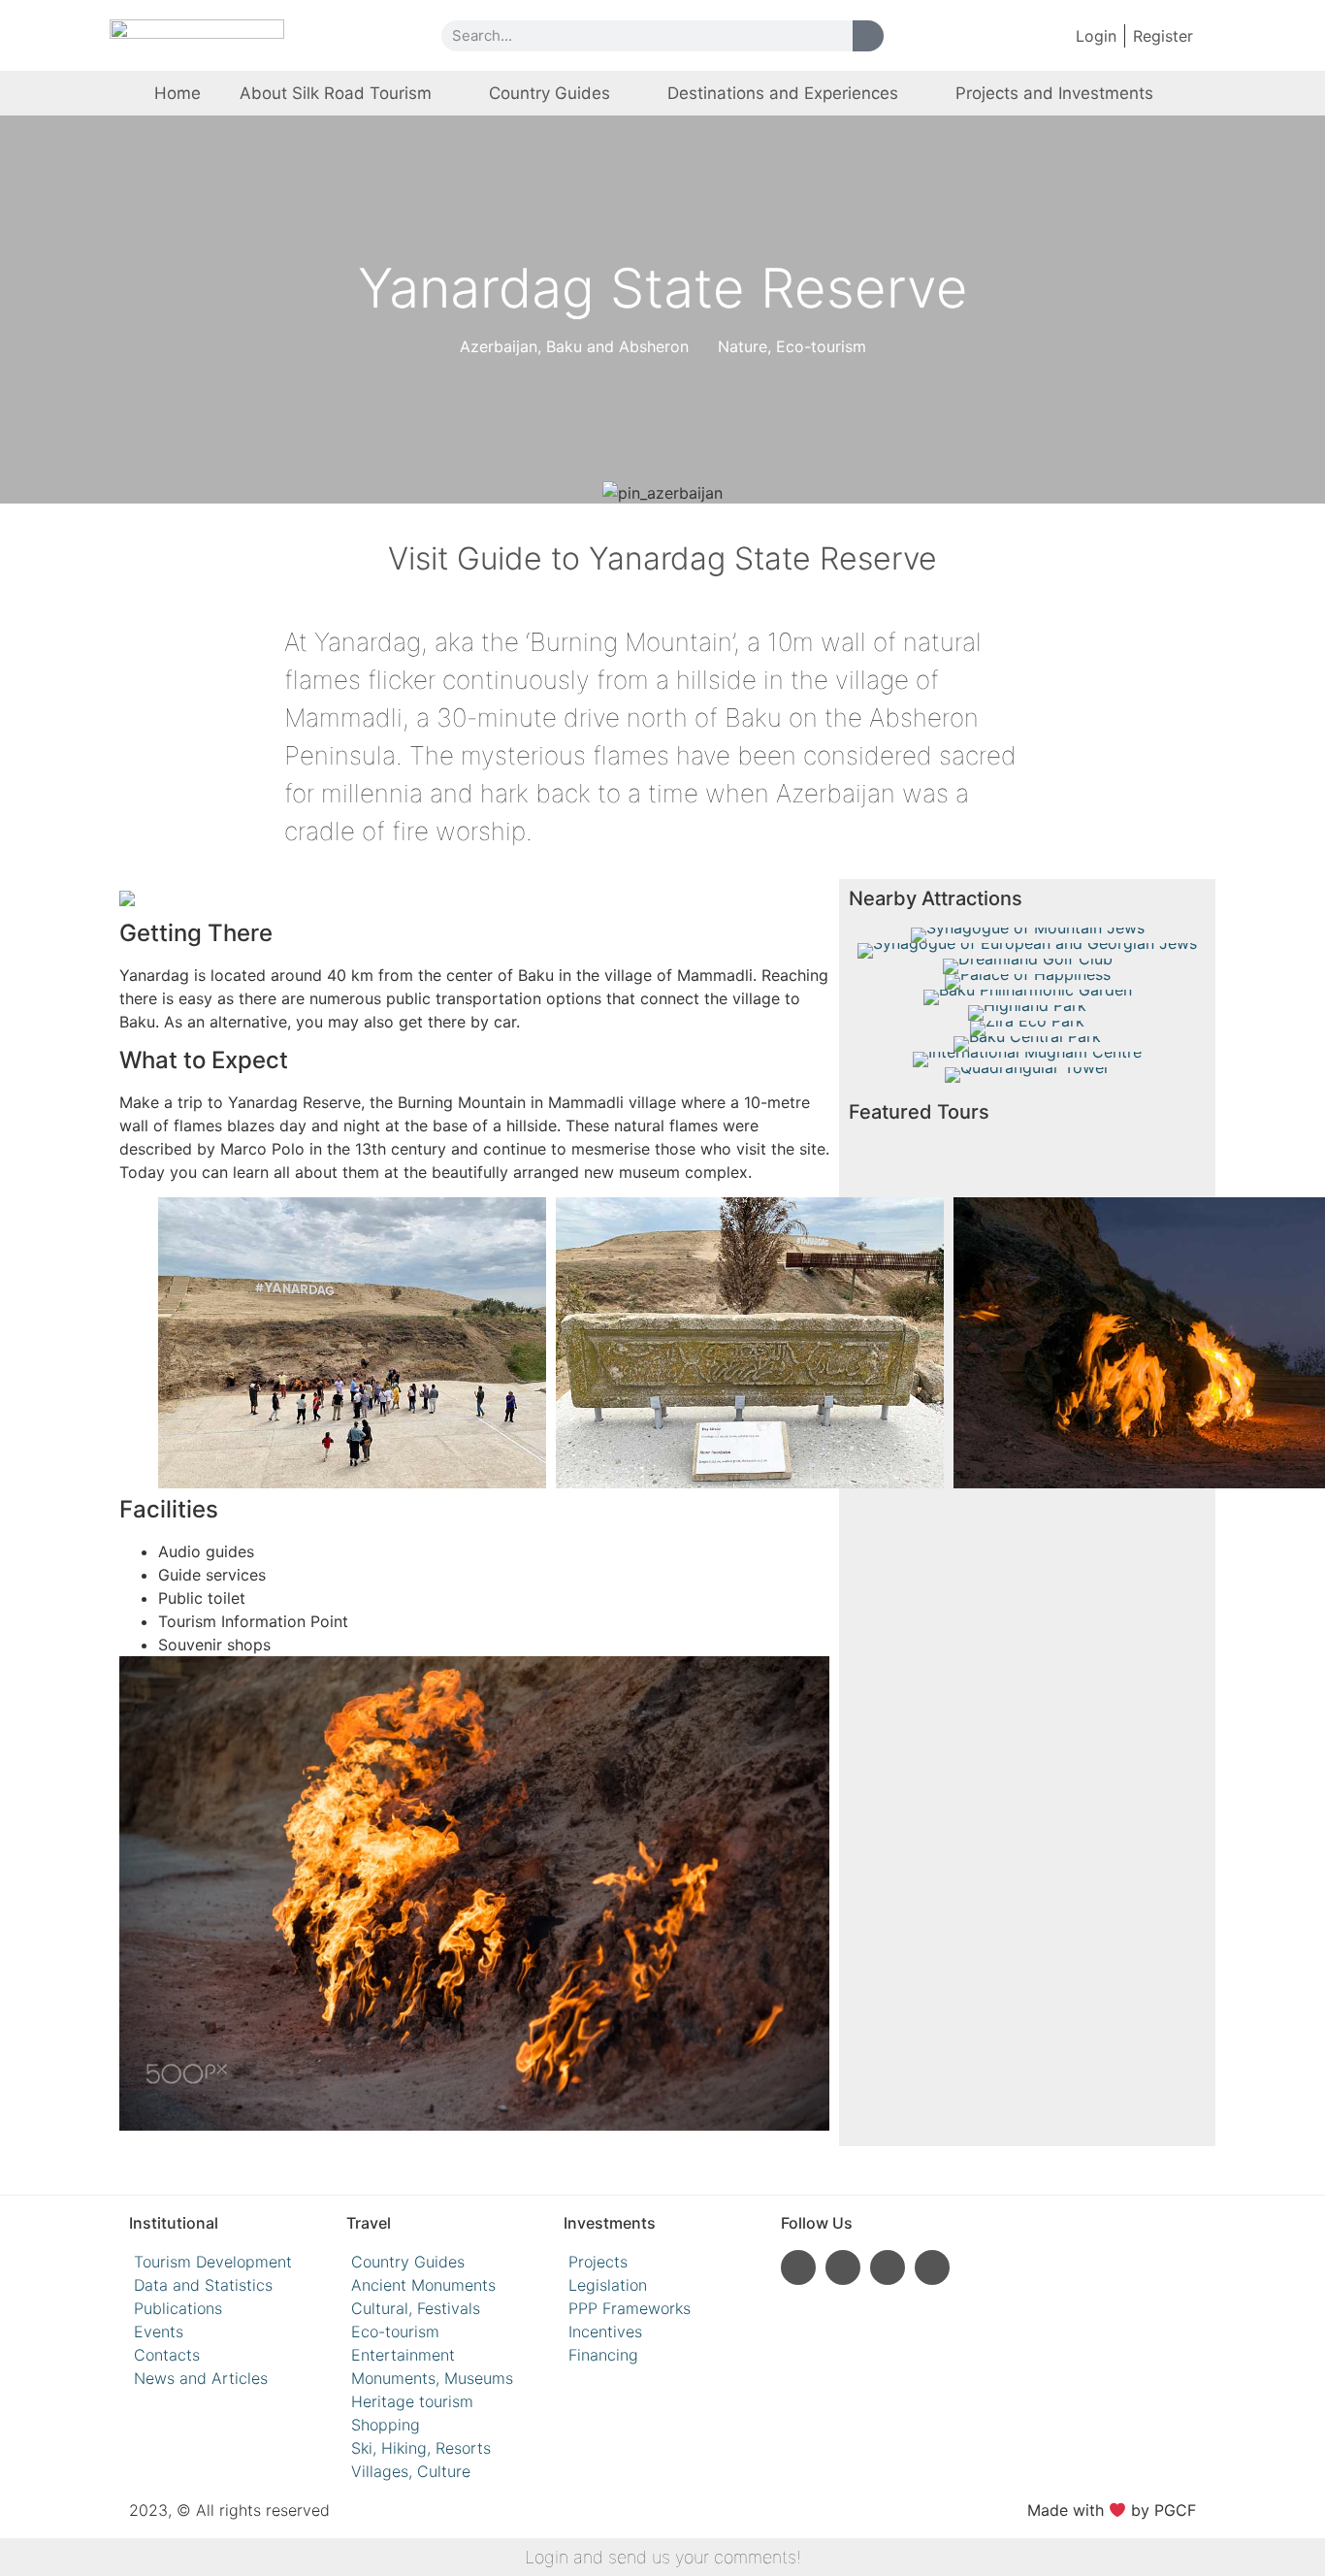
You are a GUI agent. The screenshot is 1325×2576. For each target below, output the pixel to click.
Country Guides (549, 93)
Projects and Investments (1054, 93)
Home (178, 93)
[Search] (868, 36)
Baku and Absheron (617, 346)
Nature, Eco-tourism (792, 346)
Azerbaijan (499, 346)
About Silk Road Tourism (336, 93)
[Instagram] (798, 2267)
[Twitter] (932, 2267)
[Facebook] (888, 2267)
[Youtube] (843, 2267)
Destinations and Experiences (783, 93)
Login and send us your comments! (663, 2557)
